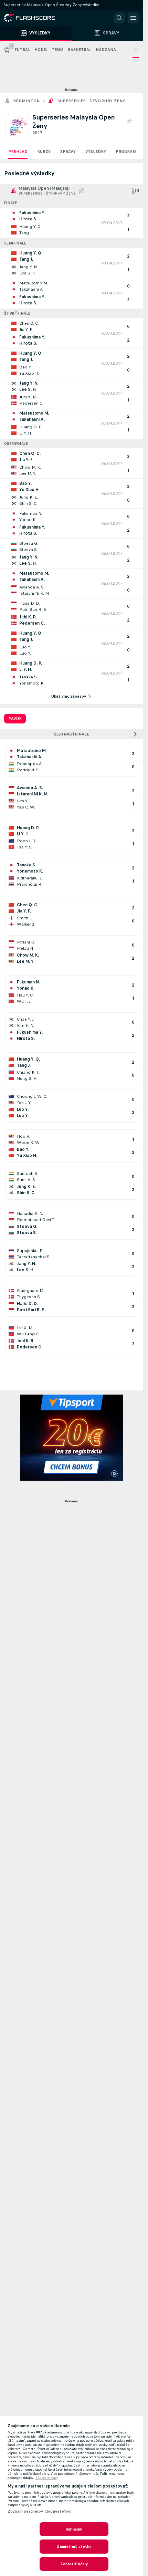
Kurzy (44, 152)
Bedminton (27, 101)
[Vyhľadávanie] (119, 18)
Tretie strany (47, 2478)
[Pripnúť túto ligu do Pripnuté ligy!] (129, 122)
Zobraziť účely (74, 2564)
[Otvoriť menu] (133, 18)
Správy (68, 152)
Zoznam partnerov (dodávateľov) (40, 2511)
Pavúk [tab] (15, 719)
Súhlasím (74, 2529)
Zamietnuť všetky (74, 2546)
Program (126, 152)
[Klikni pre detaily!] (71, 223)
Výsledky (96, 152)
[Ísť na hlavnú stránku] (34, 18)
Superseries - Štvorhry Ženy (91, 101)
